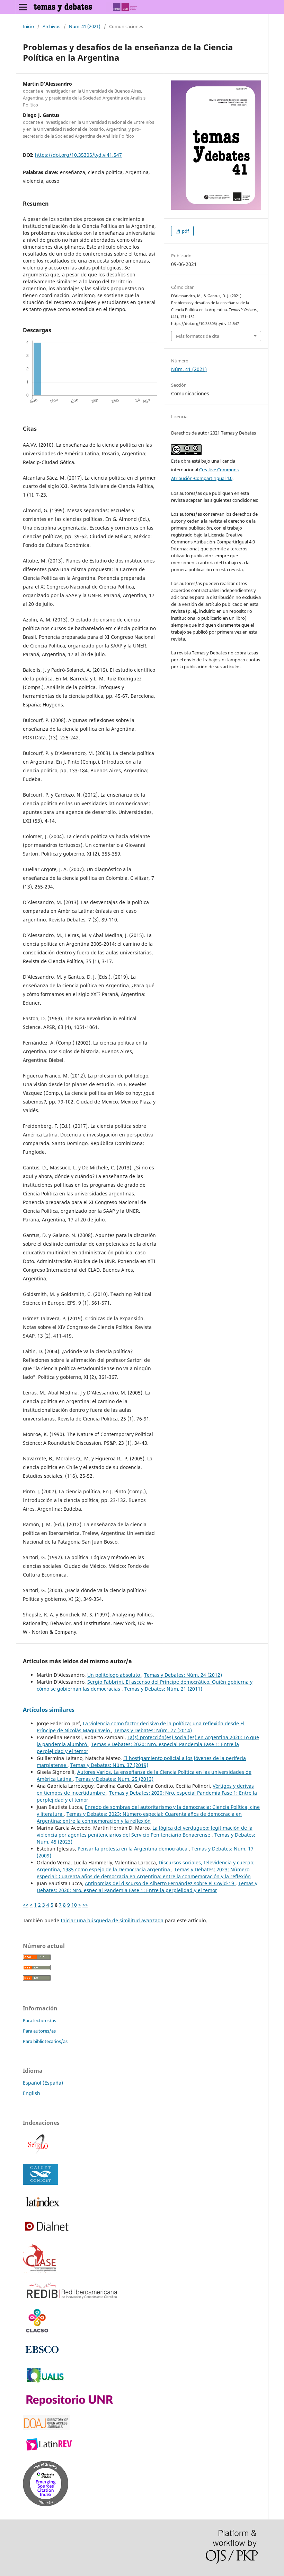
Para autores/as (39, 2031)
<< (26, 1905)
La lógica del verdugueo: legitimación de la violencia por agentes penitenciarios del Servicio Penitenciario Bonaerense (145, 1831)
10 (74, 1905)
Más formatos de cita (198, 336)
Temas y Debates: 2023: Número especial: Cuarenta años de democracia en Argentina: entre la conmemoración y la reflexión (139, 1817)
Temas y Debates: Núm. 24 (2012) (183, 1675)
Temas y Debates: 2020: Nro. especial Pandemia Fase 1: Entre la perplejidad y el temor (147, 1887)
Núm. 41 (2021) (85, 26)
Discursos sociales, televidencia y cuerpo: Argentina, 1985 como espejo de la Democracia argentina (146, 1866)
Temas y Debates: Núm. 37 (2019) (109, 1765)
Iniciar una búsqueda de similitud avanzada (112, 1920)
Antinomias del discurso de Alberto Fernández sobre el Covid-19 (160, 1883)
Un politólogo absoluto (114, 1675)
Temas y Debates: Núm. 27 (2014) (153, 1730)
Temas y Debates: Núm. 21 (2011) (163, 1689)
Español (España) (43, 2083)
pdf (185, 231)
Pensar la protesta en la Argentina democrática (133, 1849)
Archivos (51, 26)
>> (85, 1905)
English (32, 2093)
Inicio (28, 26)
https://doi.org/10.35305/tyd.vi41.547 (78, 155)
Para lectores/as (39, 2020)
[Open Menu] (23, 7)
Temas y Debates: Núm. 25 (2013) (114, 1779)
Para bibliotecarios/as (45, 2041)
